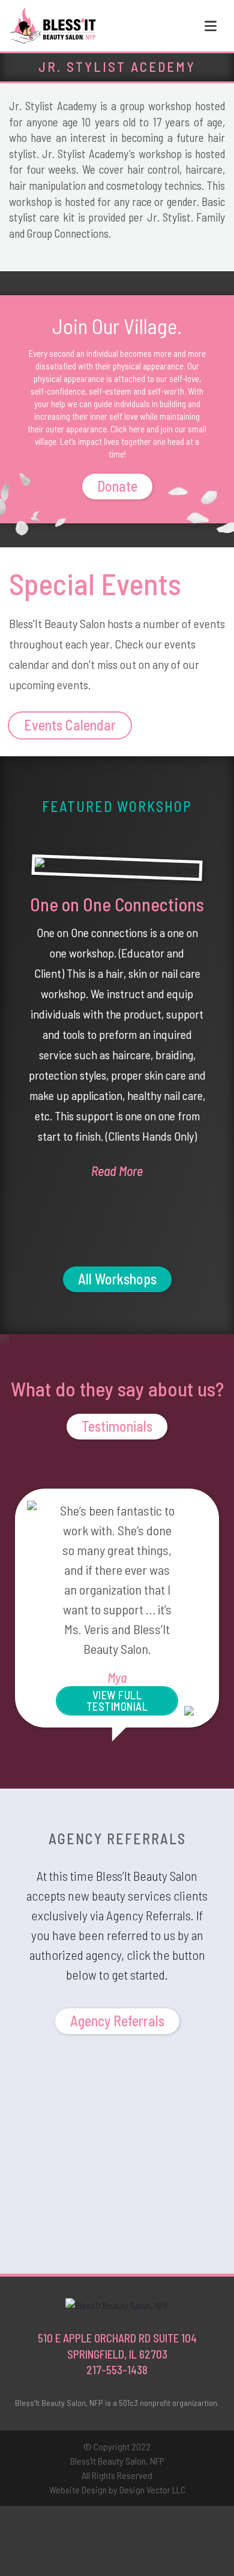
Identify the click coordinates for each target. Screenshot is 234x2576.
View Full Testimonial (117, 1701)
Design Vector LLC (152, 2489)
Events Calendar (70, 725)
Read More (117, 1171)
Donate (117, 486)
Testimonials (117, 1426)
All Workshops (117, 1279)
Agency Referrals (117, 2021)
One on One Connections (117, 904)
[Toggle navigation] (211, 26)
